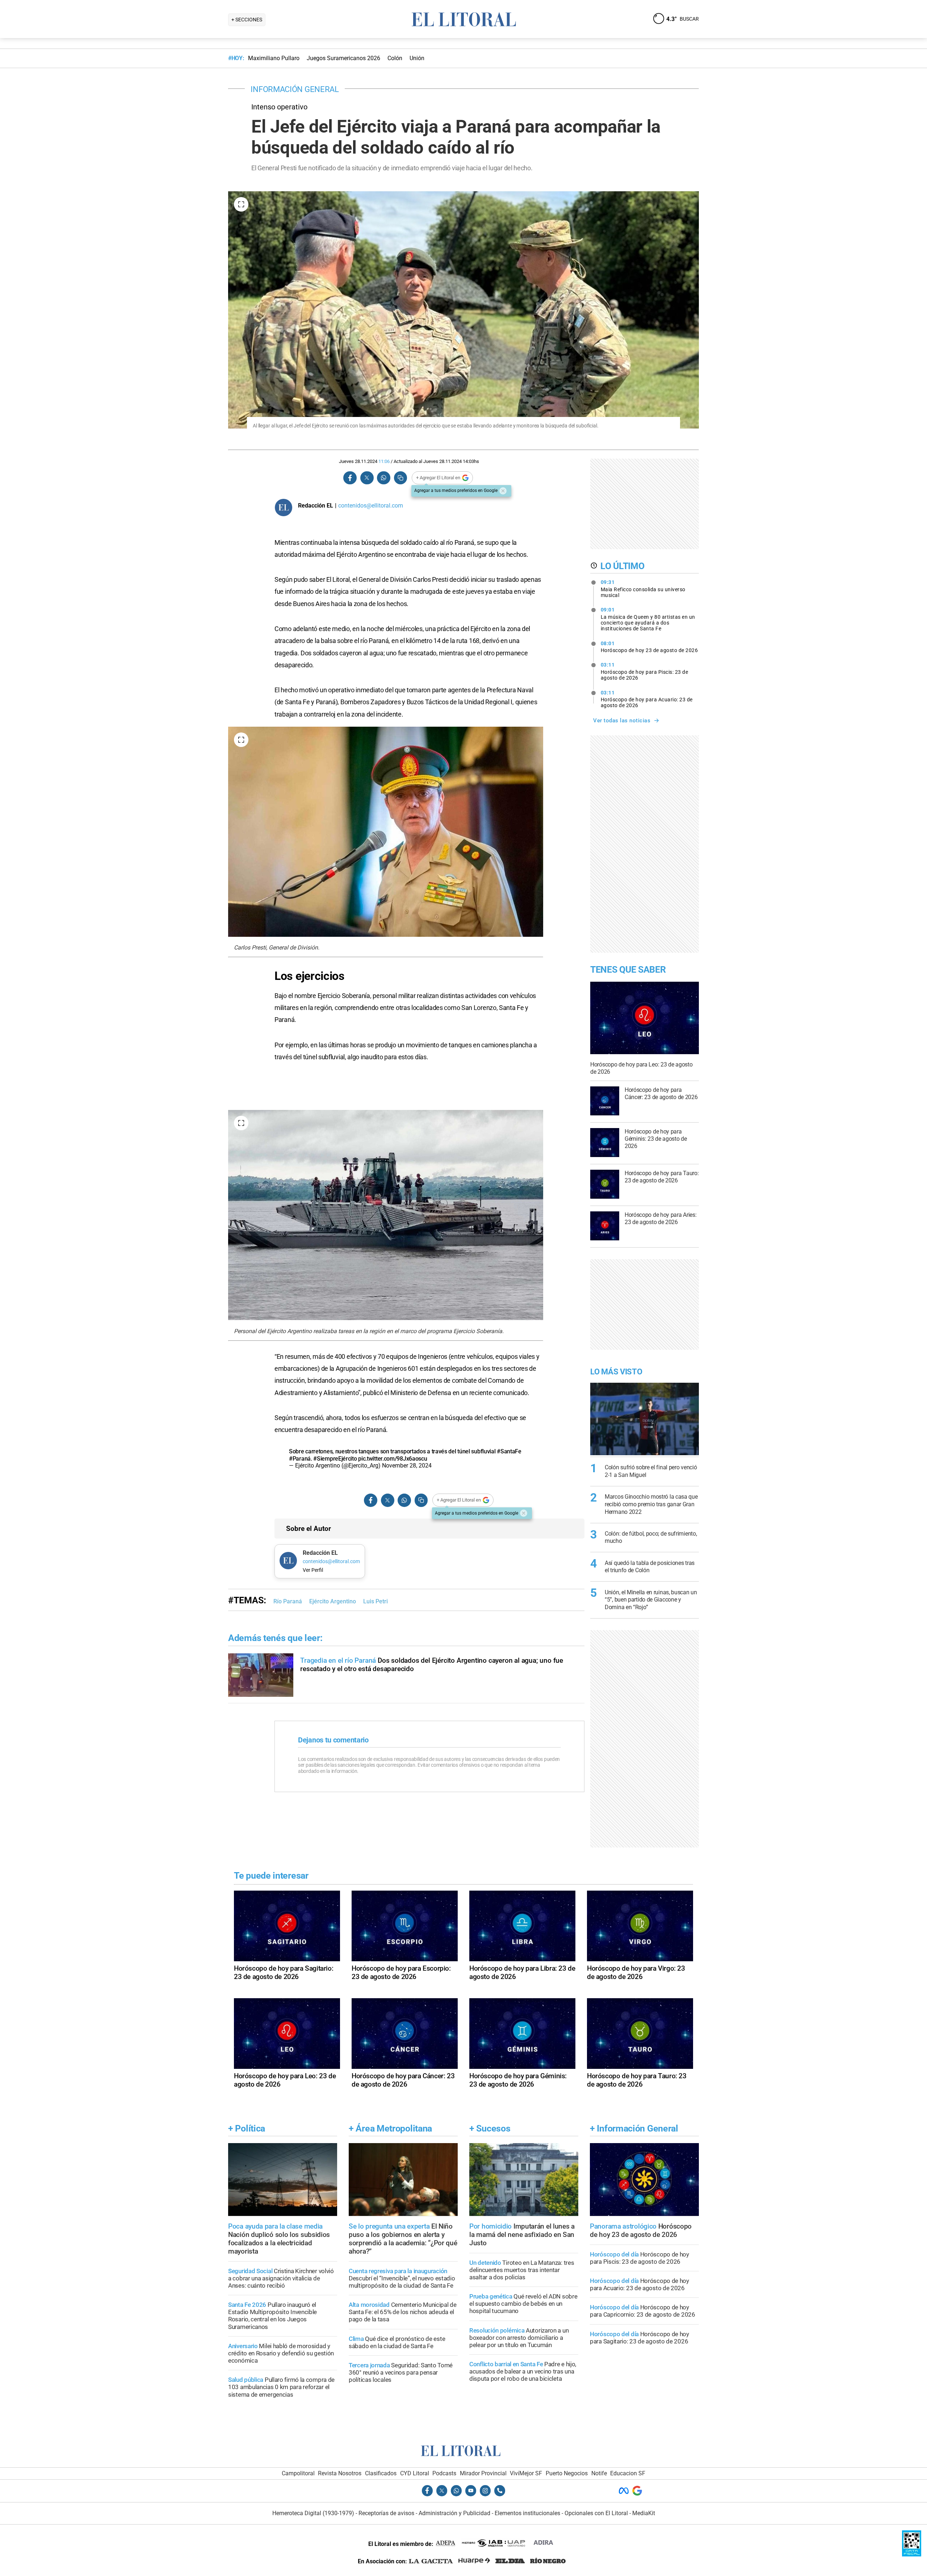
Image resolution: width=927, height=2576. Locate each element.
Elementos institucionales (527, 2513)
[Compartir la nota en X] (367, 478)
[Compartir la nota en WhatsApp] (383, 478)
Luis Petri (376, 1601)
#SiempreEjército (335, 1459)
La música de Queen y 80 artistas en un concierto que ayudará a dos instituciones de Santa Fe (648, 619)
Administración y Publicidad (454, 2513)
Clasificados (381, 2473)
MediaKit (644, 2513)
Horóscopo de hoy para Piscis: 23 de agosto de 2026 (645, 671)
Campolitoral (298, 2473)
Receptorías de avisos (386, 2513)
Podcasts (444, 2473)
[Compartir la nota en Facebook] (350, 478)
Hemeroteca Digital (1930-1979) (313, 2513)
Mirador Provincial (483, 2473)
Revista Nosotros (340, 2473)
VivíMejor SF (526, 2473)
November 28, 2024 (407, 1466)
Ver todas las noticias (622, 721)
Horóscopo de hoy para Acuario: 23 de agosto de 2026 (647, 699)
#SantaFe (509, 1451)
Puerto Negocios (567, 2473)
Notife (599, 2473)
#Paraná (300, 1459)
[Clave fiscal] (912, 2554)
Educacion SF (628, 2473)
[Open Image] (241, 204)
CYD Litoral (415, 2473)
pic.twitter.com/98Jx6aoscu (393, 1459)
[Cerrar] (503, 491)
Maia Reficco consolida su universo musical (643, 589)
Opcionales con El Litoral (596, 2513)
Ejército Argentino (333, 1601)
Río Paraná (288, 1601)
